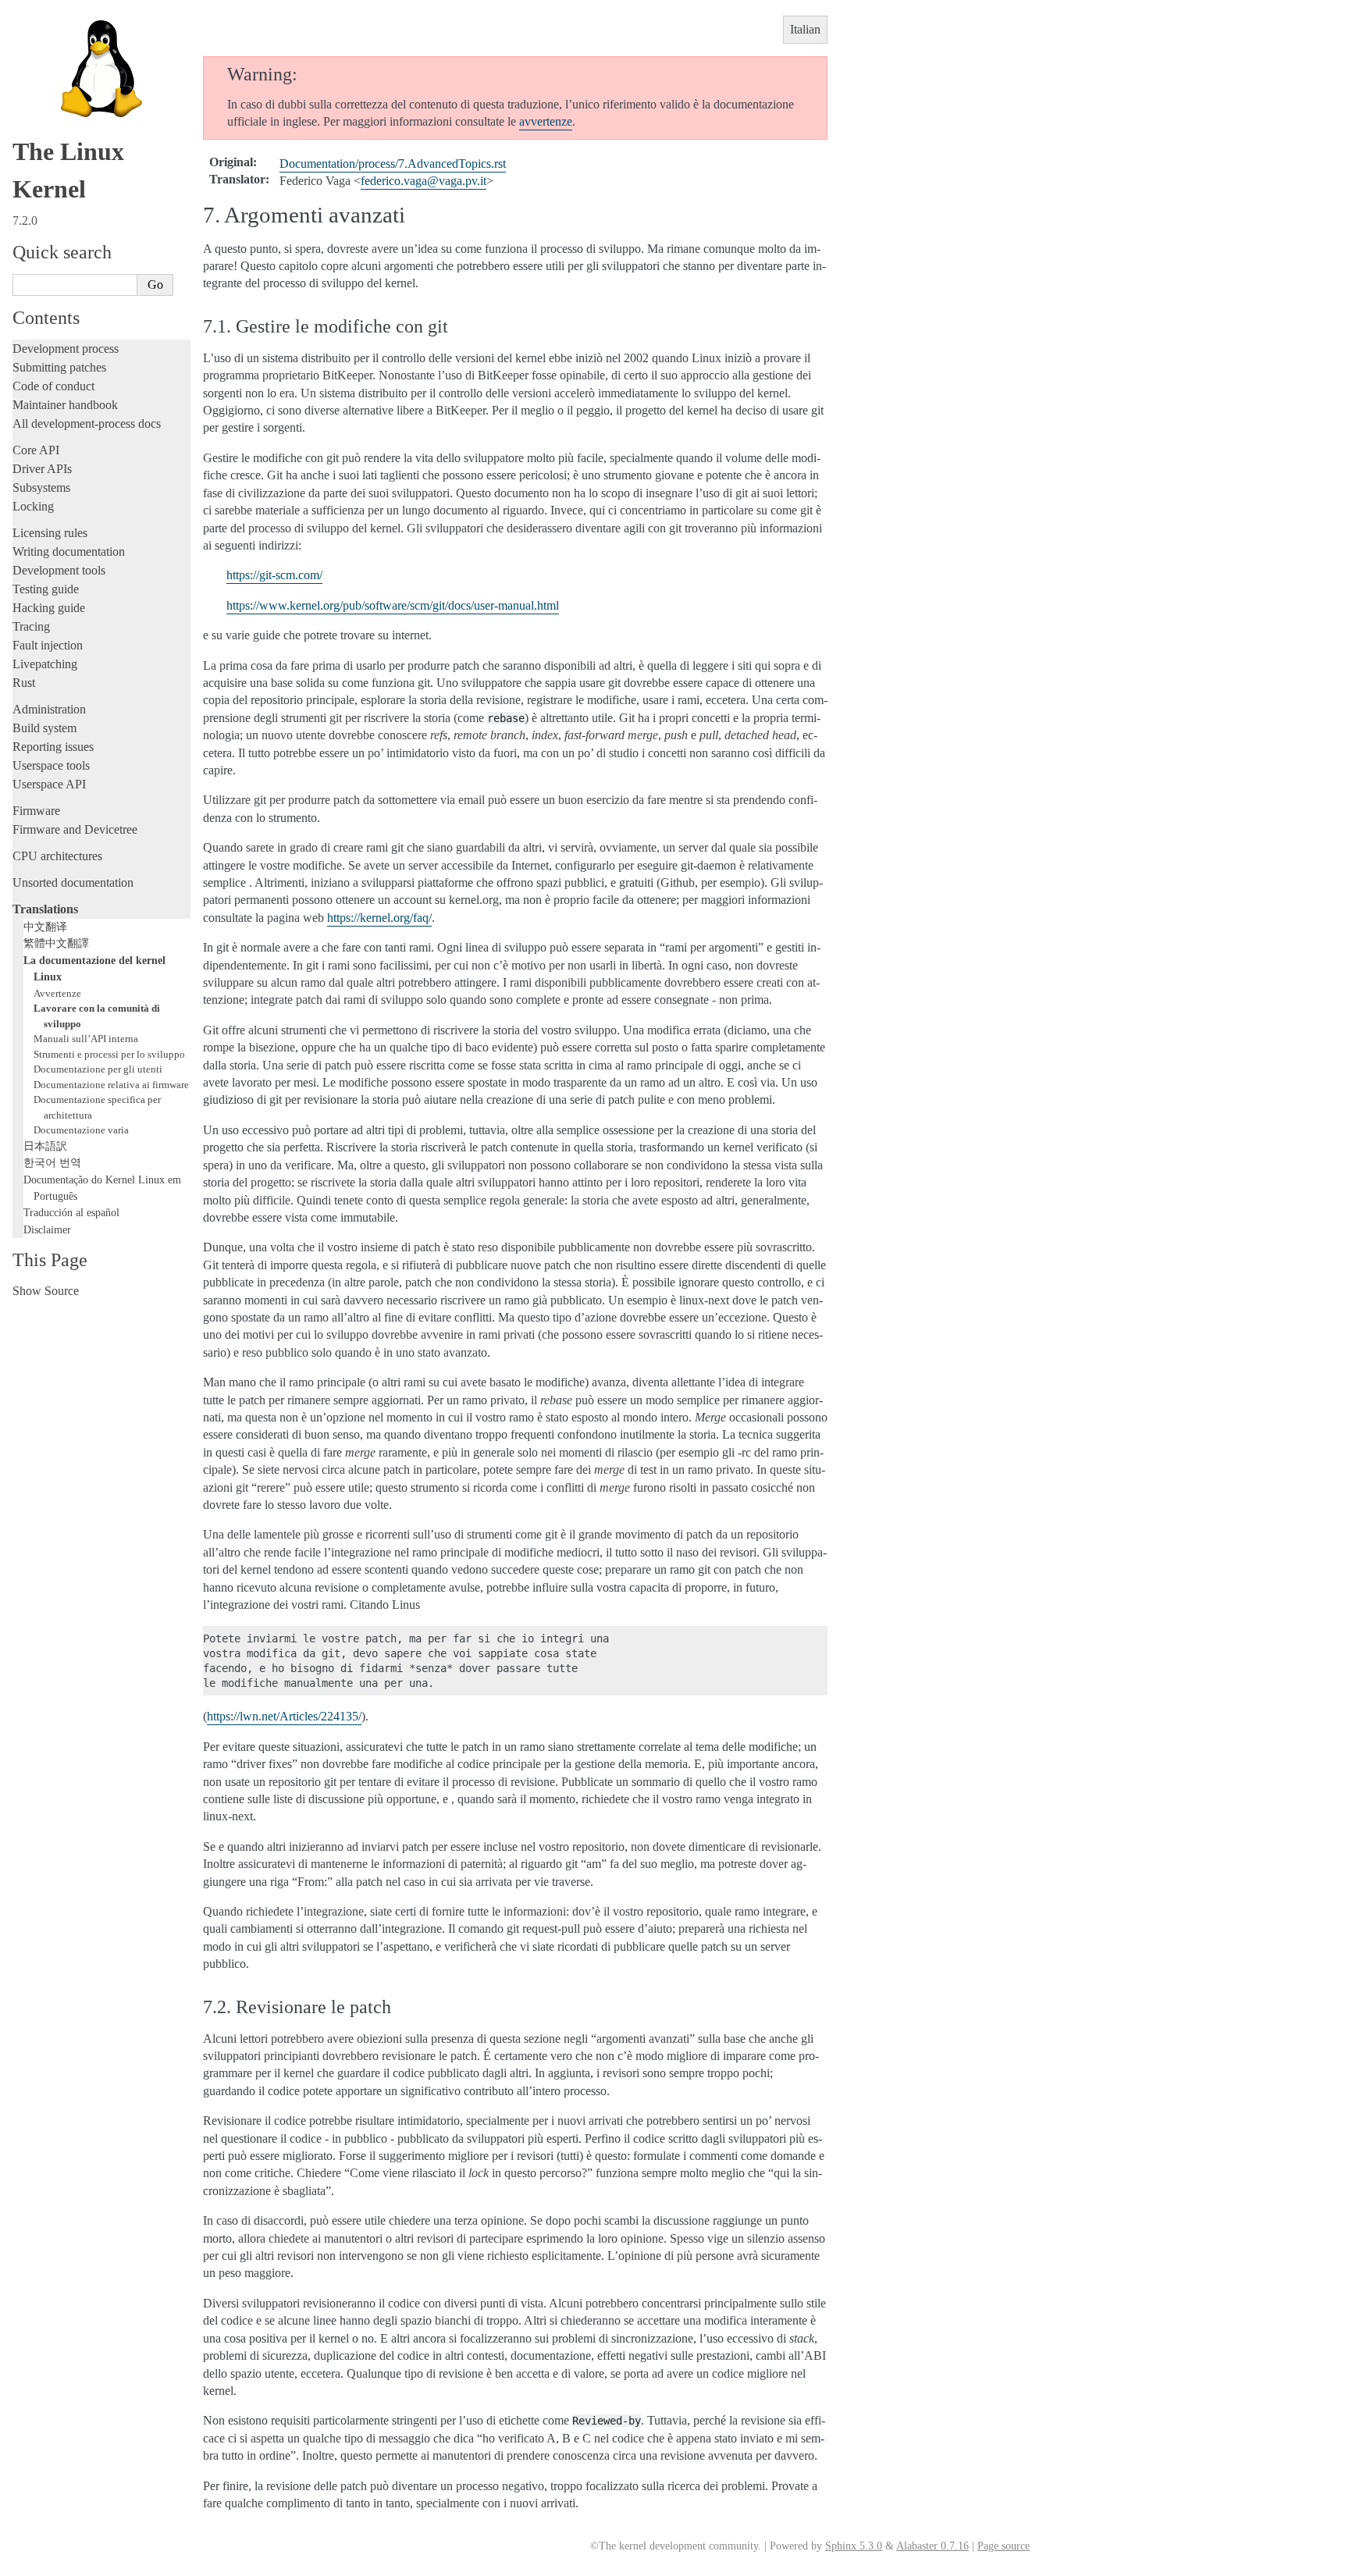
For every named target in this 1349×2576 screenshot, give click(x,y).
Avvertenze (57, 993)
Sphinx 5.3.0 (854, 2546)
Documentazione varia (81, 1130)
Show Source (46, 1291)
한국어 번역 (52, 1162)
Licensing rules (50, 533)
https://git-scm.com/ (274, 575)
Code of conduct (53, 386)
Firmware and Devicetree (75, 829)
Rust (24, 683)
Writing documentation (69, 551)
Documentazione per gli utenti (98, 1069)
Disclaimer (47, 1229)
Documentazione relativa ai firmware (111, 1085)
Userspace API (49, 784)
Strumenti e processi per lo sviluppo (109, 1054)
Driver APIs (42, 469)
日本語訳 (45, 1146)
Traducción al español (71, 1212)
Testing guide (46, 589)
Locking (33, 506)
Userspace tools (51, 765)
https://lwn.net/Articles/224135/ (284, 1716)
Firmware (36, 811)
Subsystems (41, 487)
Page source (1004, 2546)
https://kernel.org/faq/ (379, 918)
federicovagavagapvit (424, 181)
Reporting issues (53, 747)
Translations (45, 909)
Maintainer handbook (65, 405)
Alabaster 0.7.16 (933, 2546)
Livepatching (45, 664)
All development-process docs (87, 423)
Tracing (31, 626)
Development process (66, 349)
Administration (49, 709)
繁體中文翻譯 (56, 943)
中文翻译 (45, 927)
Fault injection (48, 645)
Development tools (59, 570)
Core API (36, 450)
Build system (44, 728)
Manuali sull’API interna (86, 1039)
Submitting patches (59, 367)
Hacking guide (49, 608)
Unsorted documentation (73, 882)
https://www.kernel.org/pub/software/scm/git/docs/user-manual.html (393, 605)
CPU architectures (57, 856)
